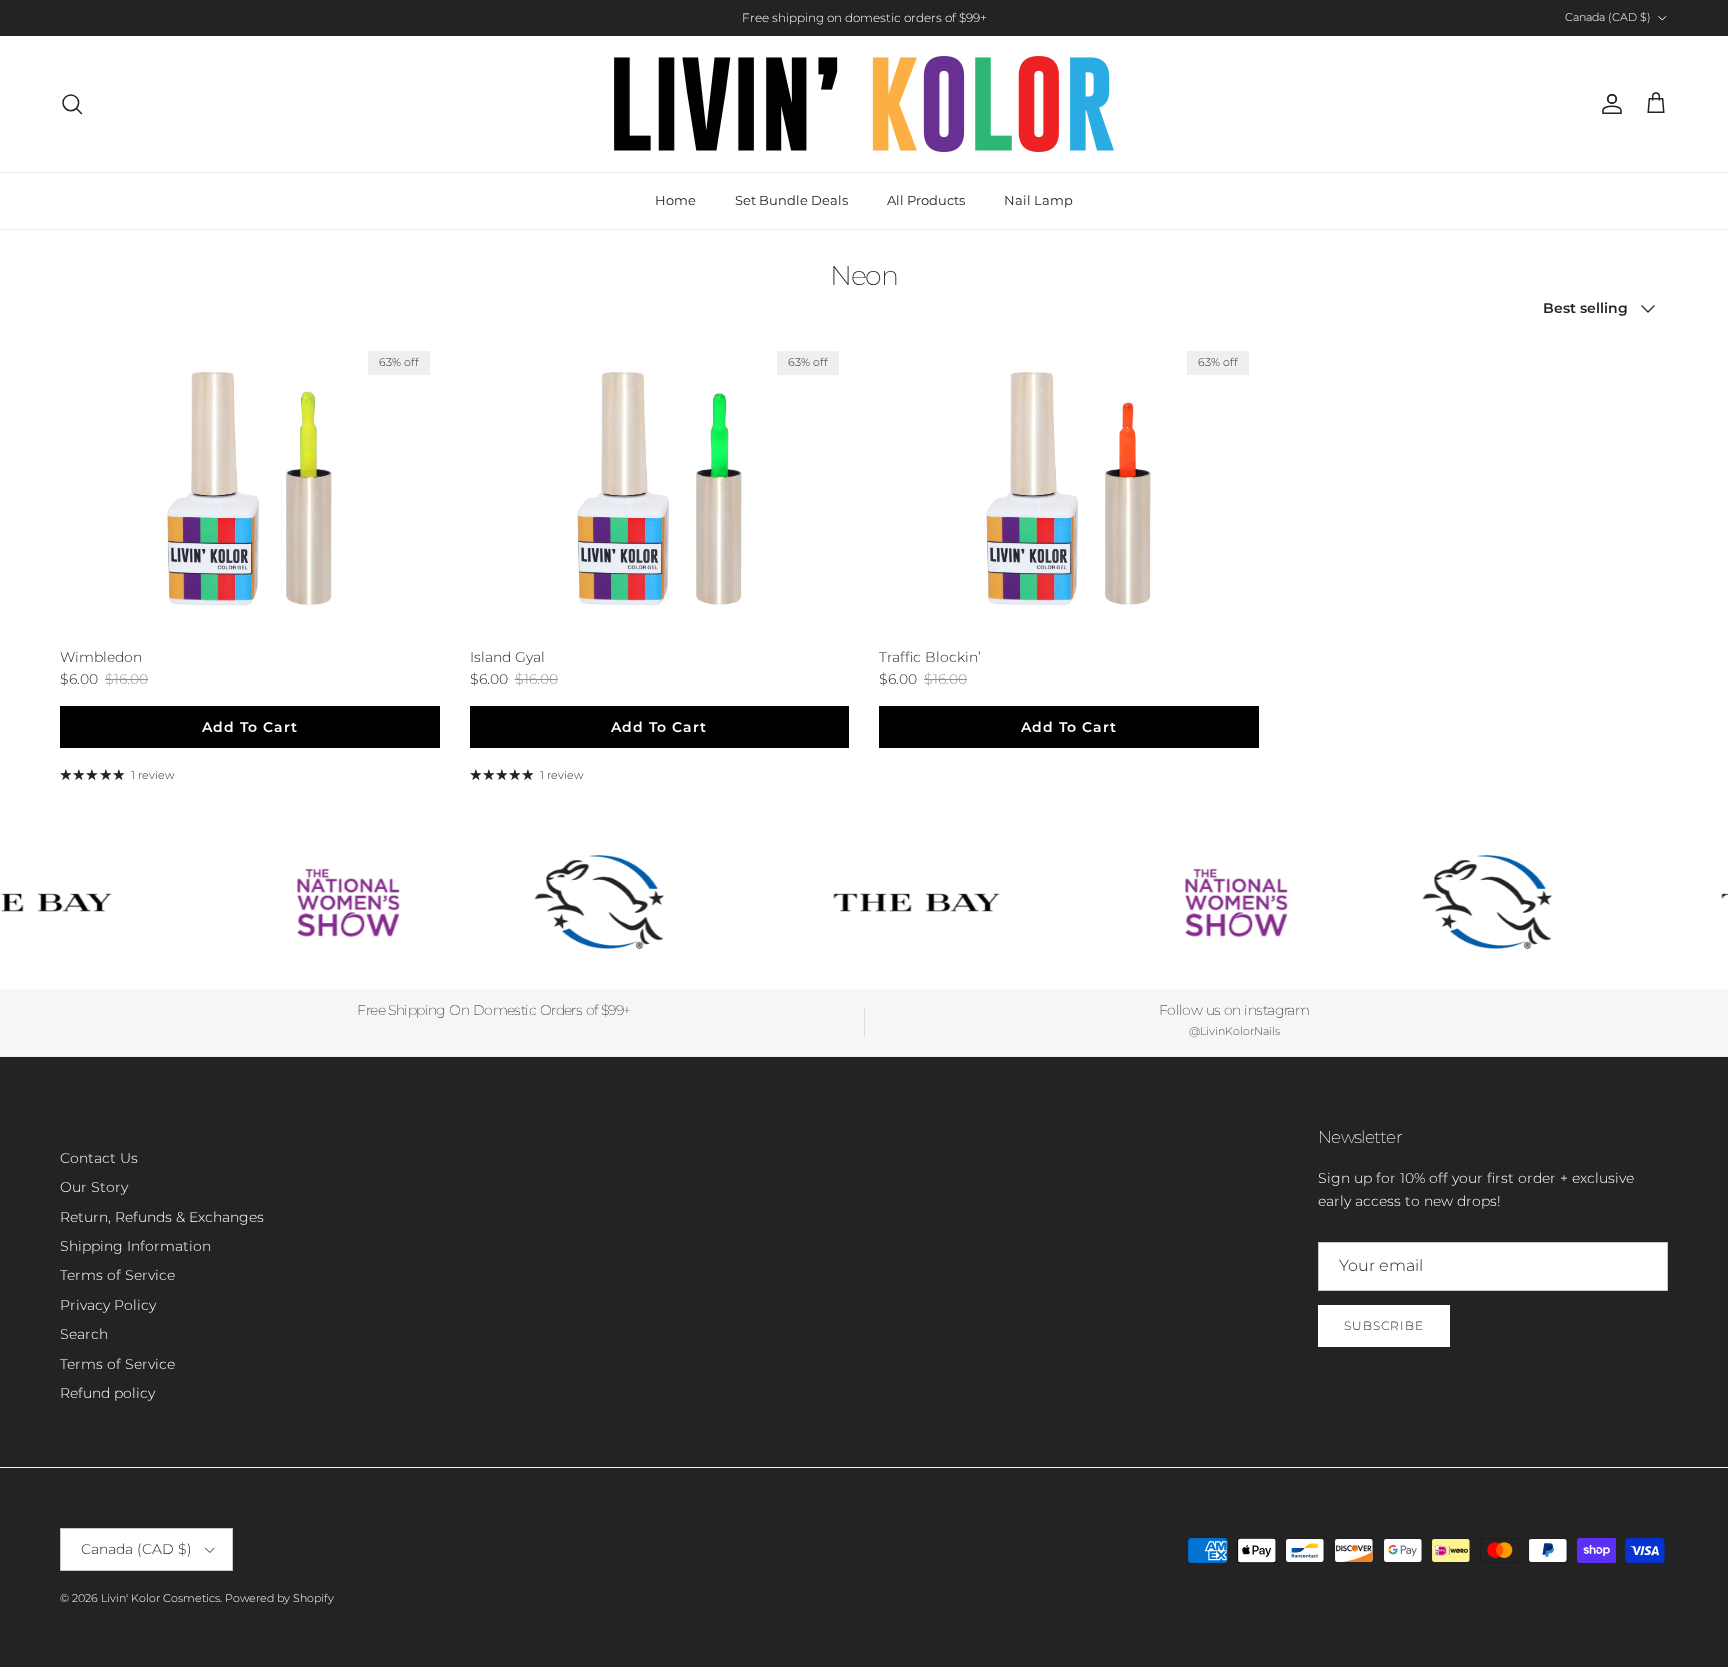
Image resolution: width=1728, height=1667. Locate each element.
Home (675, 200)
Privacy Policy (108, 1305)
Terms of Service (117, 1275)
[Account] (1608, 104)
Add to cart (250, 727)
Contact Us (99, 1158)
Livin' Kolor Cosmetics (160, 1598)
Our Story (94, 1187)
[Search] (72, 104)
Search (84, 1334)
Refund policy (107, 1393)
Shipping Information (135, 1246)
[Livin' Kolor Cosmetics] (864, 104)
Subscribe (1384, 1325)
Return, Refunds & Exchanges (162, 1217)
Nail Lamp (1038, 200)
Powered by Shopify (279, 1598)
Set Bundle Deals (791, 200)
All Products (926, 200)
